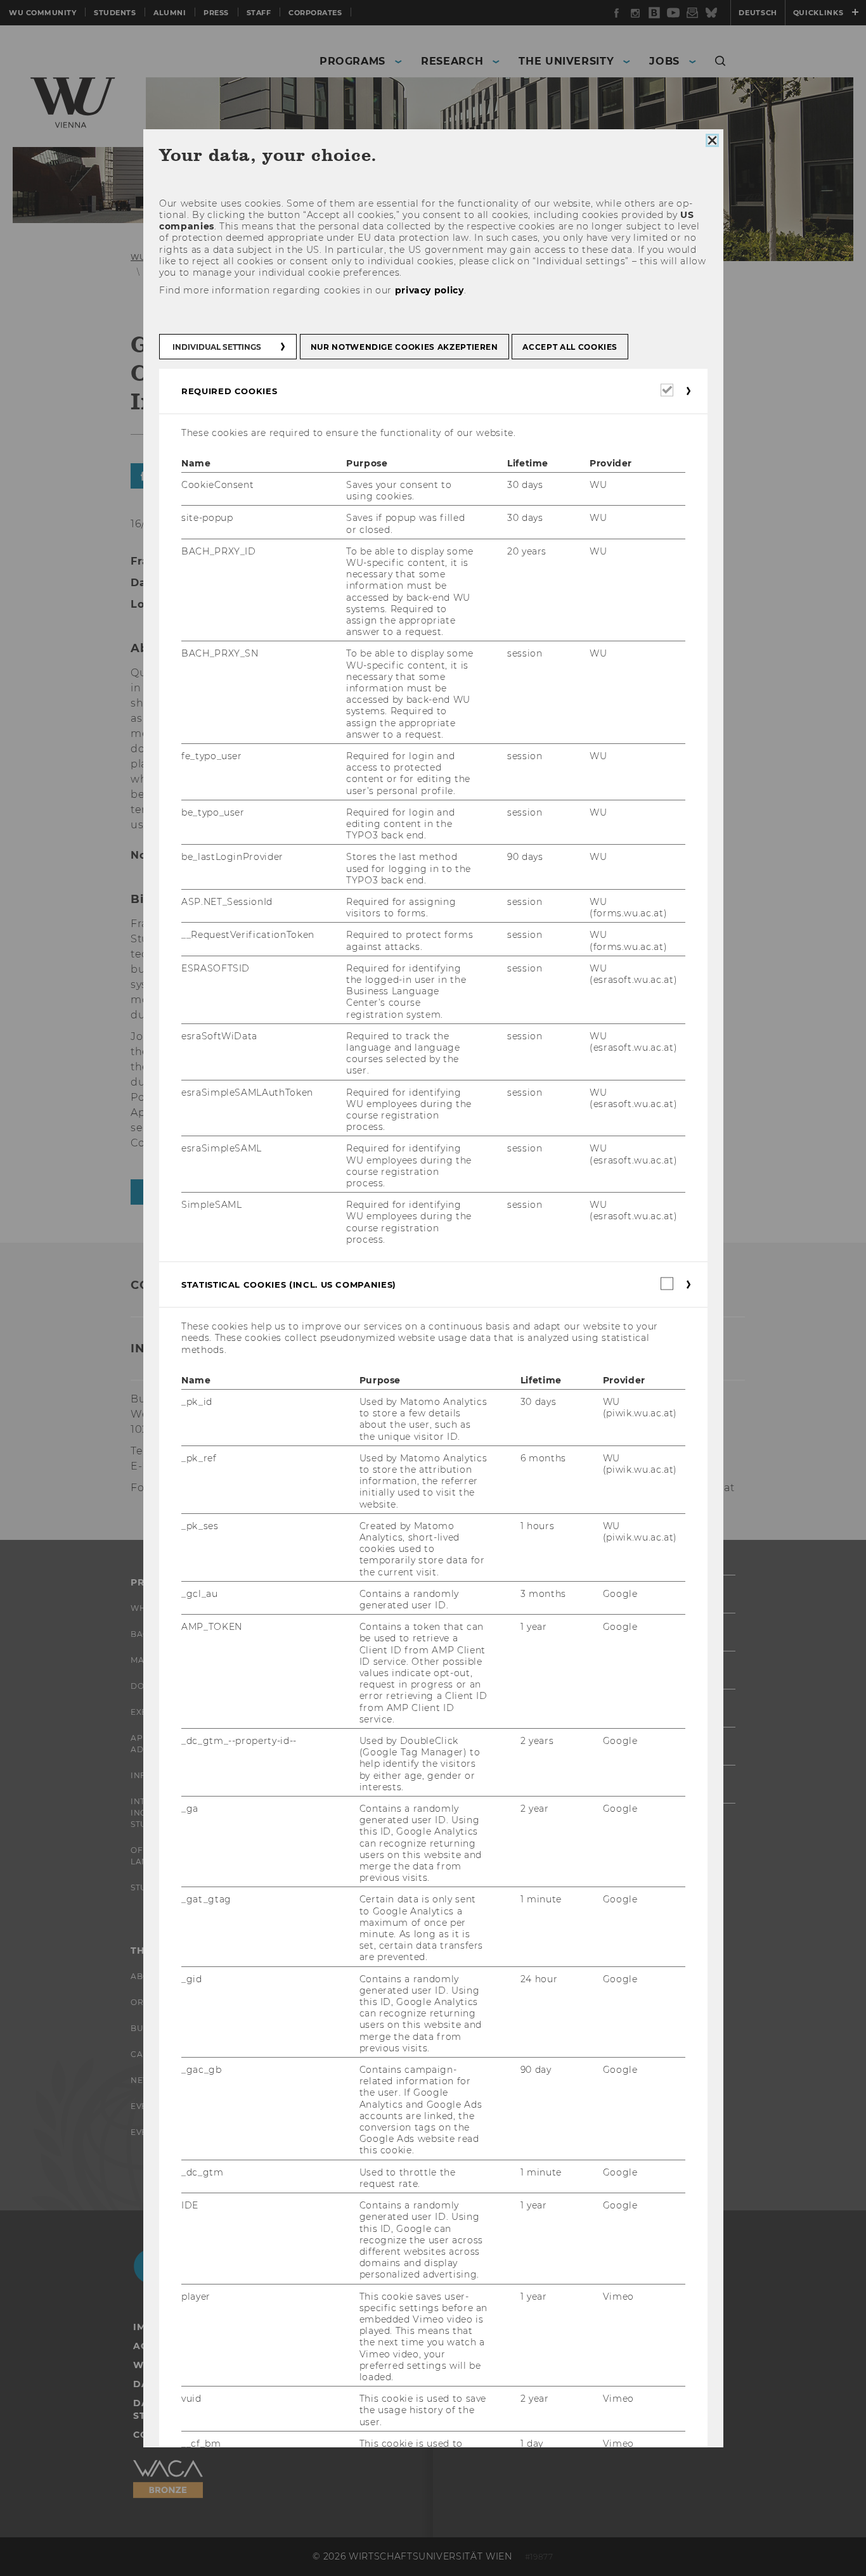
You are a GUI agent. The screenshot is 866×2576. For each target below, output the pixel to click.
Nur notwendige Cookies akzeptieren (404, 346)
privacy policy (429, 290)
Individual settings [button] (217, 346)
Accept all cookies (570, 346)
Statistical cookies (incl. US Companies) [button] (289, 1285)
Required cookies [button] (229, 390)
